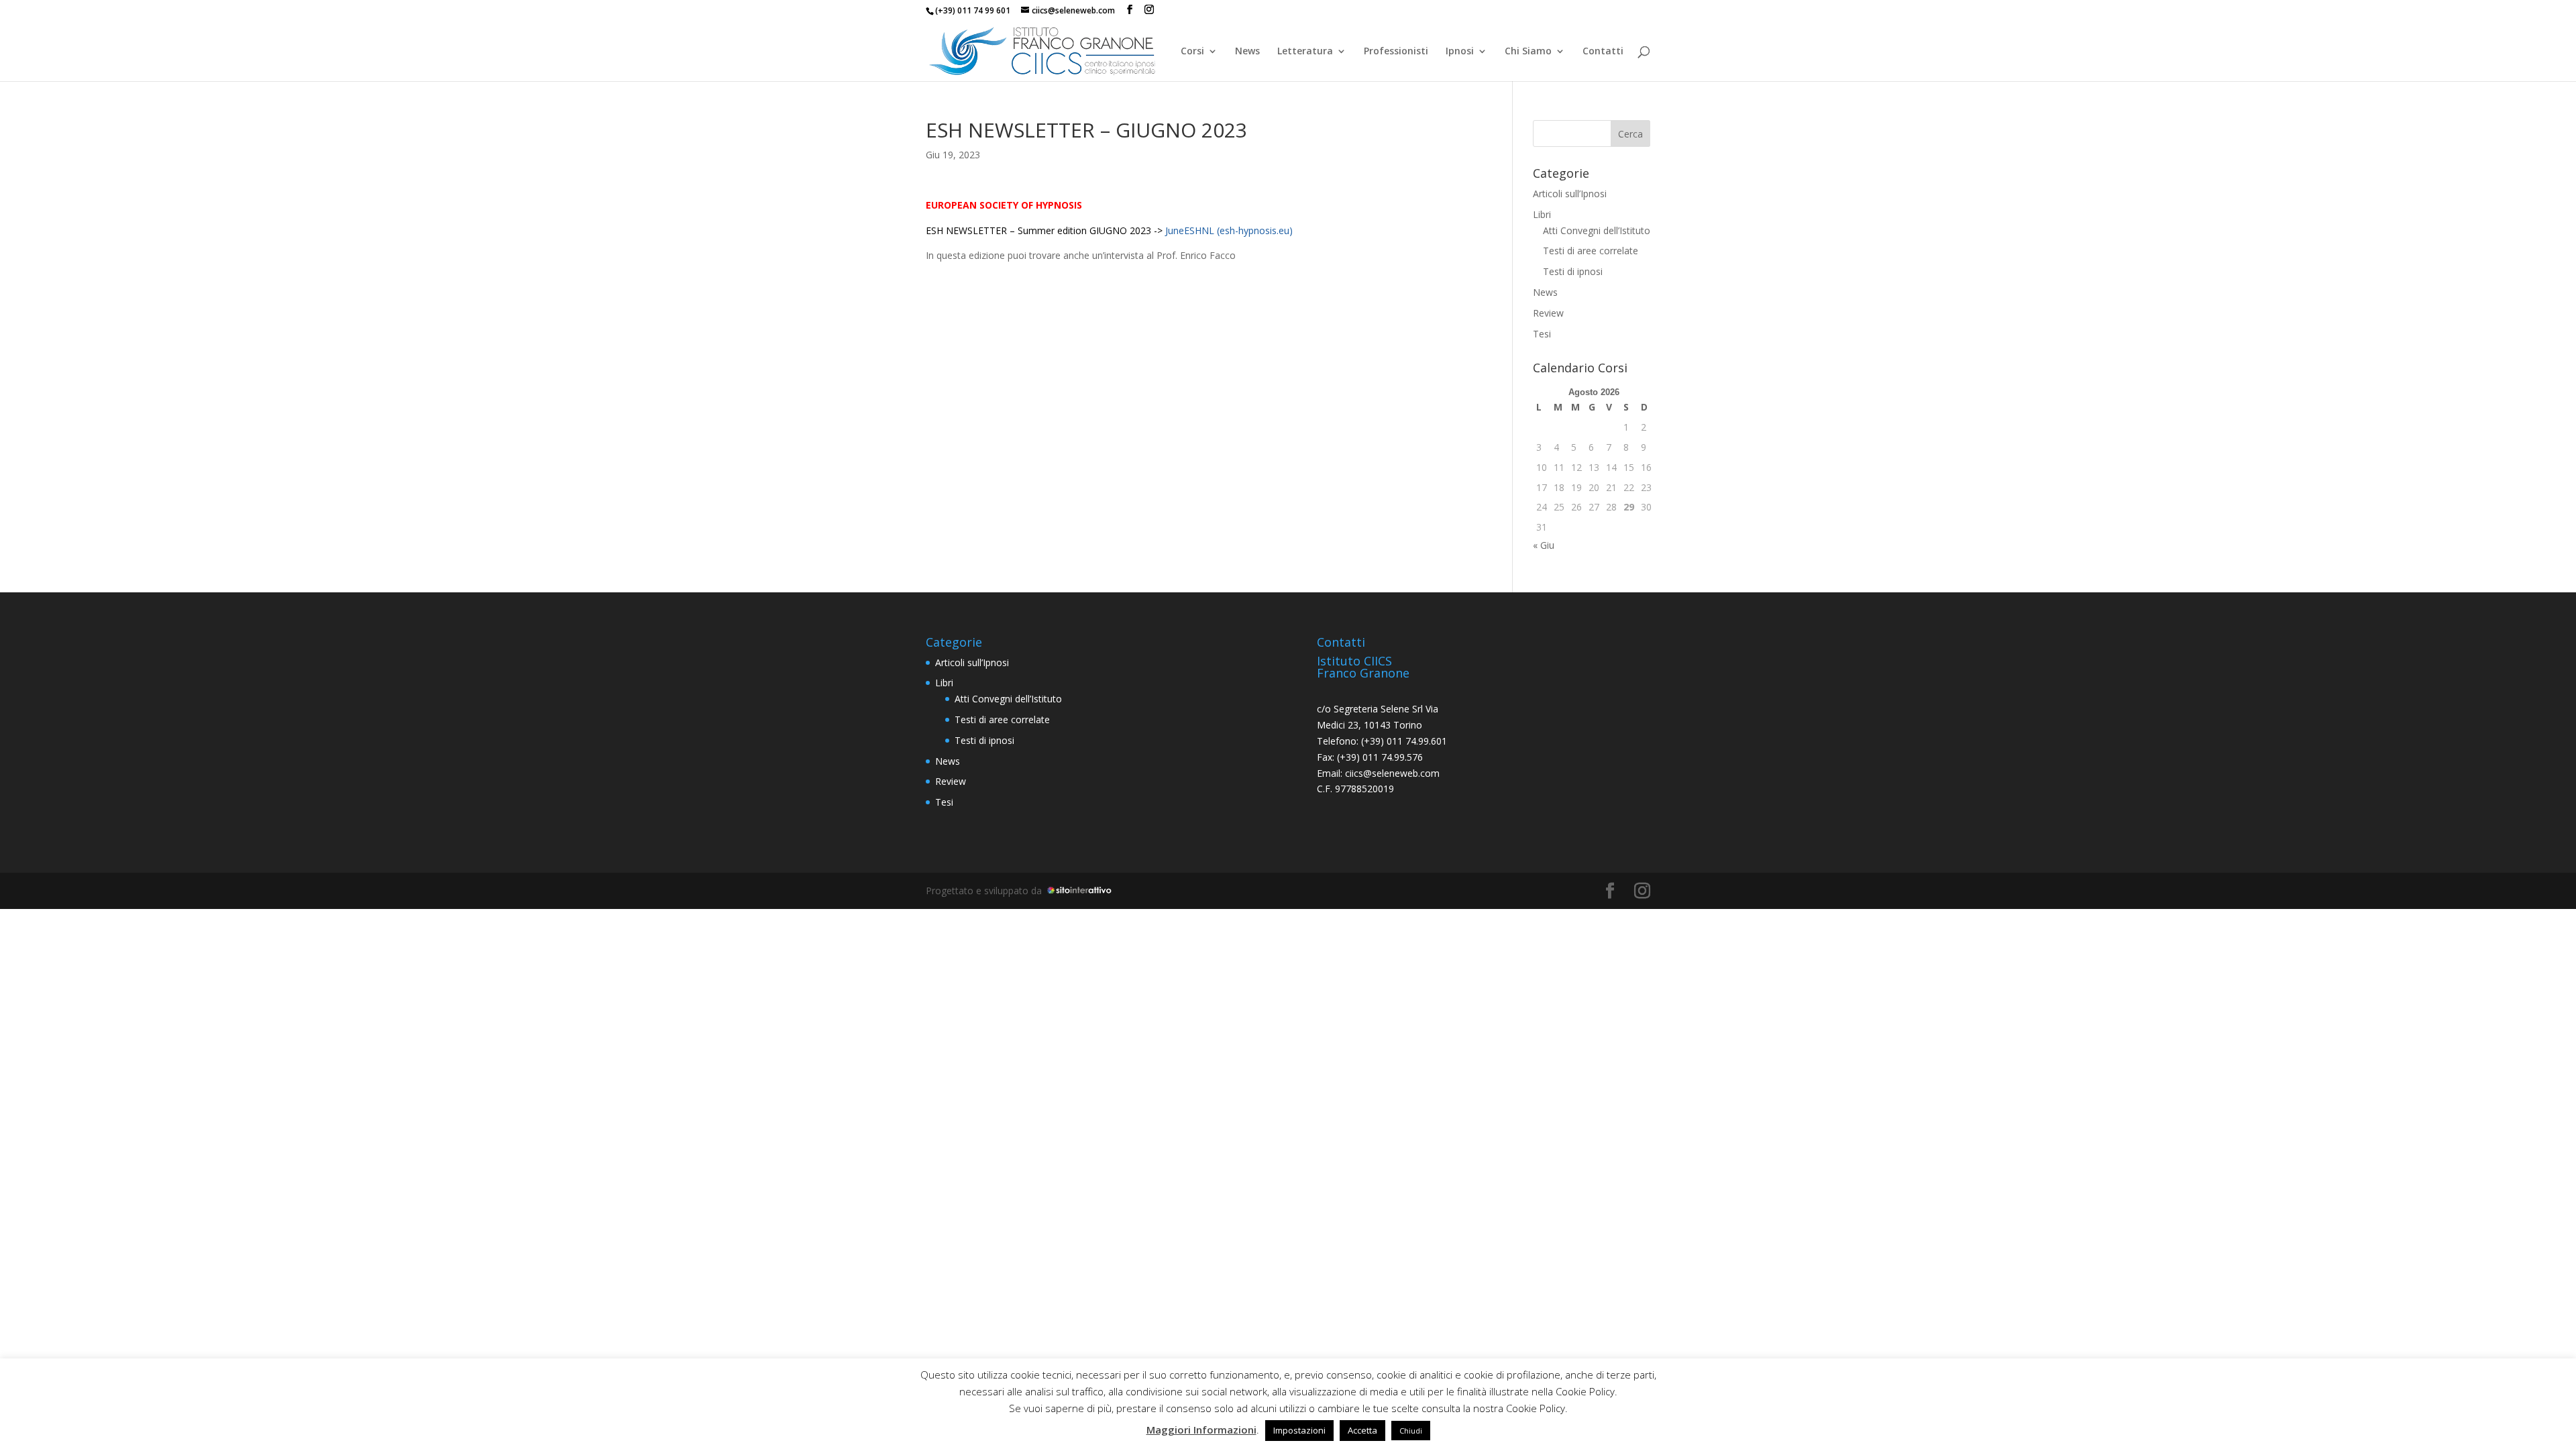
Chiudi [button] (1411, 1431)
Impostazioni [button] (1299, 1430)
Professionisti (1396, 52)
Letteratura (1305, 52)
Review (1548, 313)
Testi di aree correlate (1591, 251)
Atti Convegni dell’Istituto (1597, 230)
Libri (1542, 214)
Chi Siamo (1528, 52)
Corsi (1192, 52)
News (1247, 52)
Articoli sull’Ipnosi (1570, 194)
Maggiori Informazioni (1201, 1430)
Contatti (1603, 52)
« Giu (1544, 545)
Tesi (1542, 334)
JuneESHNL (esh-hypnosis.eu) (1229, 230)
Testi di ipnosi (1573, 271)
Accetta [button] (1362, 1430)
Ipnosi (1460, 52)
